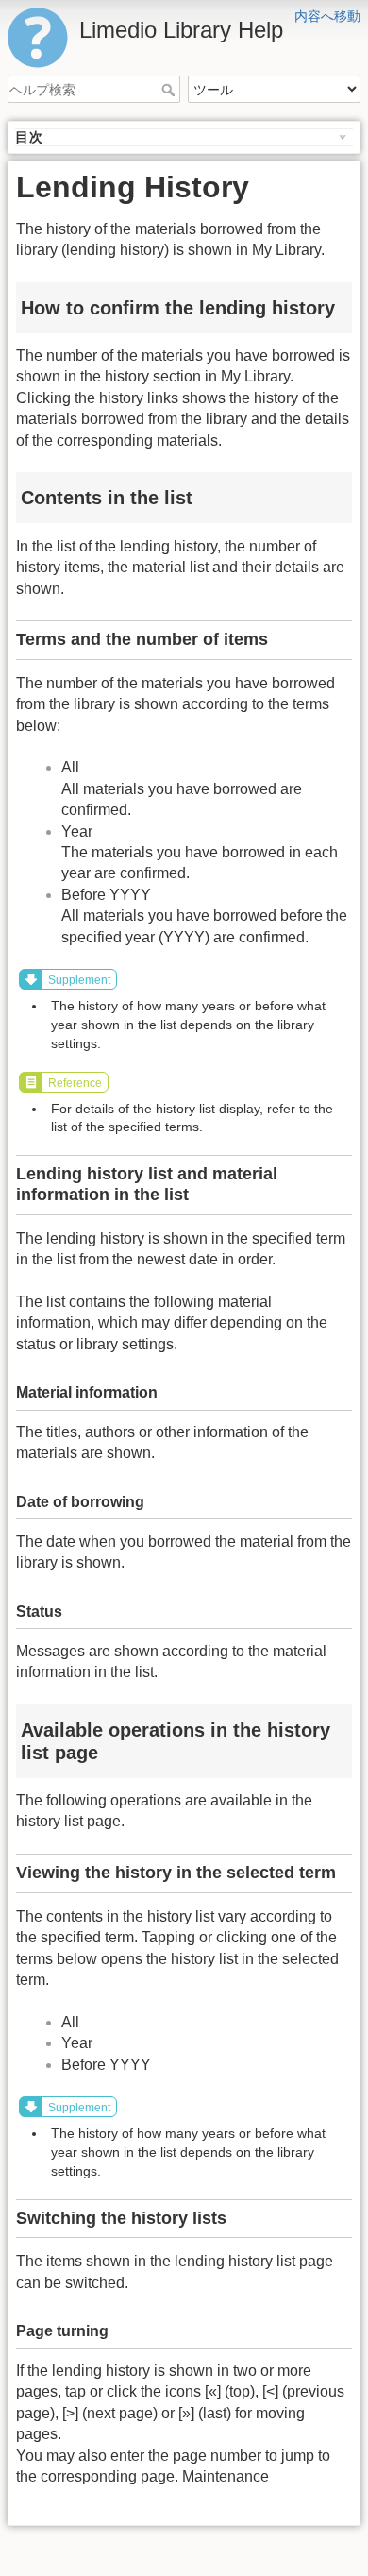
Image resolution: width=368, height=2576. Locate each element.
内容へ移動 (327, 16)
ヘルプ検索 (170, 90)
